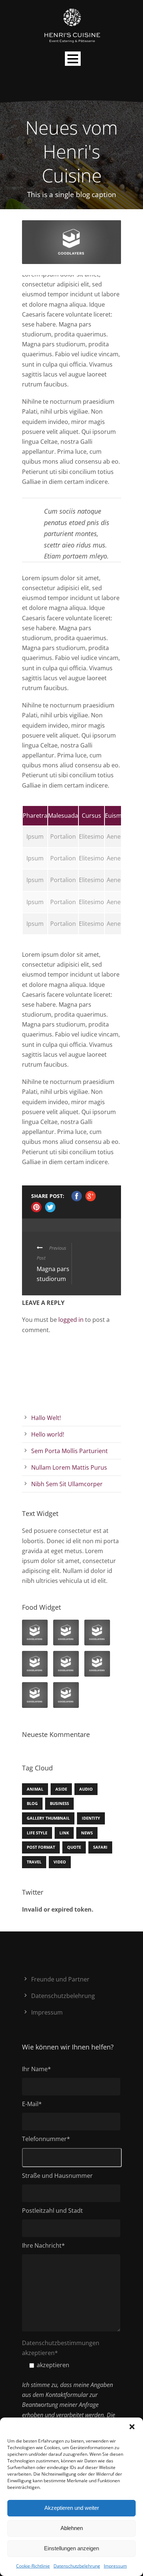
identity (91, 1818)
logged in (71, 1320)
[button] (132, 2427)
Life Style (37, 1833)
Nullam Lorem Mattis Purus (69, 1467)
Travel (34, 1862)
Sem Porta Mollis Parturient (69, 1451)
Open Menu (73, 59)
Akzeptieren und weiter (72, 2508)
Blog (32, 1803)
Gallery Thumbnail (48, 1818)
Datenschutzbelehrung (77, 2566)
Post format (41, 1847)
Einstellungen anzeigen (71, 2548)
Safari (100, 1847)
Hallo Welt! (46, 1418)
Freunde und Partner (60, 1979)
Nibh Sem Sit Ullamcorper (67, 1484)
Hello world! (48, 1434)
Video (60, 1862)
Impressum (115, 2566)
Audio (86, 1789)
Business (59, 1803)
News (87, 1833)
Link (64, 1833)
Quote (74, 1847)
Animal (35, 1789)
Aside (61, 1789)
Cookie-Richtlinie (33, 2566)
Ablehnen (72, 2528)
